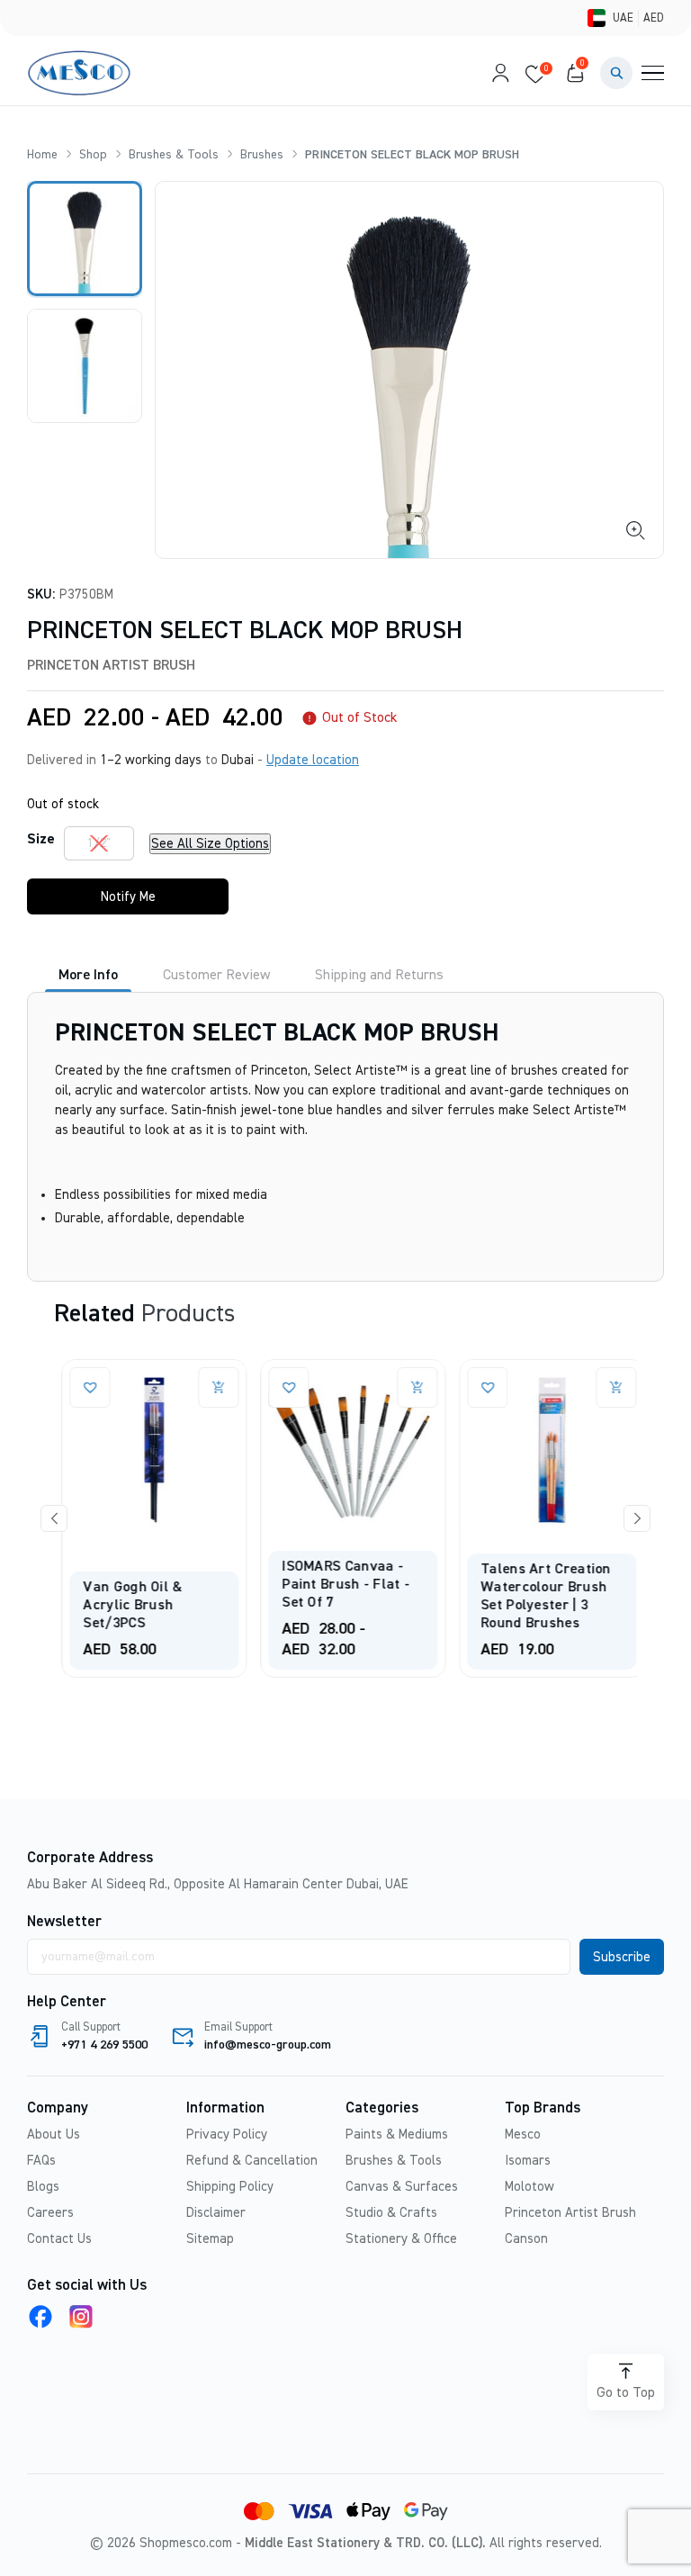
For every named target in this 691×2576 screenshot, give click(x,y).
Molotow (529, 2187)
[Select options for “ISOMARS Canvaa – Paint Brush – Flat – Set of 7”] (408, 1387)
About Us (54, 2135)
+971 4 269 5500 (104, 2045)
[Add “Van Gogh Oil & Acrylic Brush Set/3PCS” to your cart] (209, 1387)
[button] (616, 73)
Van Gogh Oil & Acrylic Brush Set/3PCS (123, 1606)
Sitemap (210, 2239)
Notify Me (128, 897)
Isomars (528, 2161)
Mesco (523, 2135)
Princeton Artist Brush (111, 666)
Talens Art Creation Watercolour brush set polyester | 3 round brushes (537, 1597)
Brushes (262, 155)
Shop (93, 155)
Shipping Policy (230, 2187)
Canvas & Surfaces (402, 2187)
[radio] (99, 843)
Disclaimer (216, 2213)
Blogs (43, 2187)
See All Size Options (210, 844)
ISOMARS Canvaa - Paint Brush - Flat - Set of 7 (337, 1585)
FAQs (41, 2161)
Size (41, 840)
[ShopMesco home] (81, 73)
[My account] (496, 73)
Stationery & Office (401, 2239)
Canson (526, 2239)
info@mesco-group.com (268, 2045)
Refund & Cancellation (252, 2161)
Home (42, 155)
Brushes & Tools (174, 155)
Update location (313, 760)
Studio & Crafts (391, 2213)
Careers (50, 2213)
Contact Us (59, 2239)
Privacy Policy (227, 2135)
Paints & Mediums (397, 2135)
